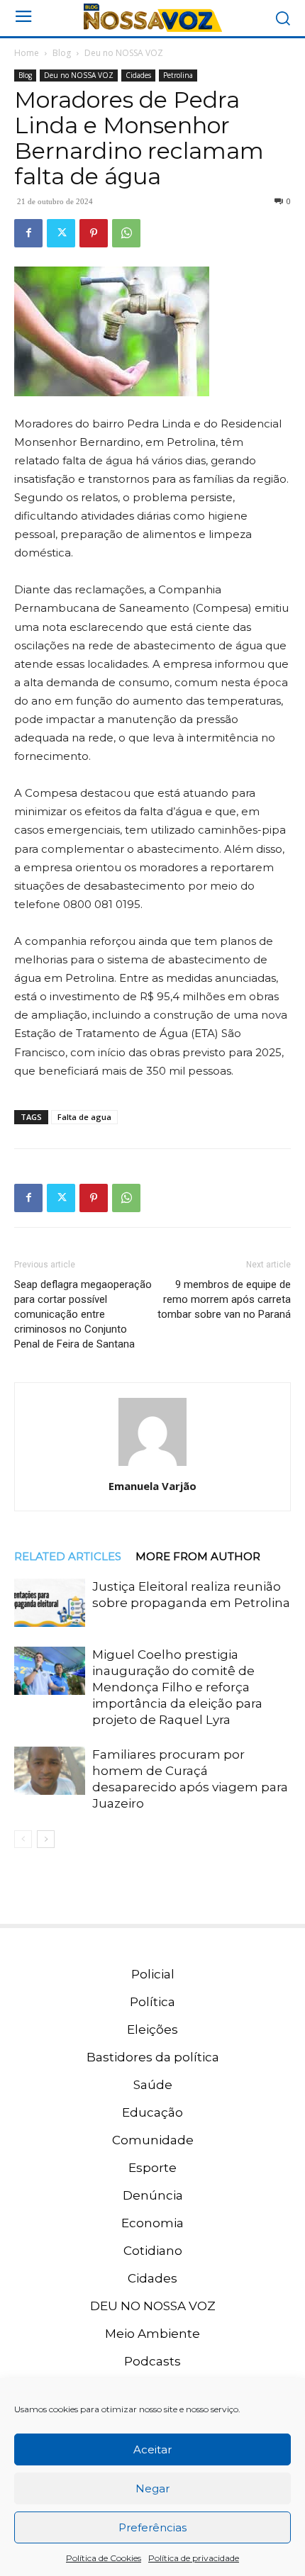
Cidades (138, 75)
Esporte (152, 2168)
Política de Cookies (104, 2558)
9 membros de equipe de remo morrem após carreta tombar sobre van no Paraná (224, 1299)
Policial (153, 1974)
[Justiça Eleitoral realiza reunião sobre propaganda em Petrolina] (50, 1603)
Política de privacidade (194, 2558)
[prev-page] (23, 1839)
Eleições (152, 2029)
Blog (62, 53)
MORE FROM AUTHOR (198, 1556)
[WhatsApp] (126, 233)
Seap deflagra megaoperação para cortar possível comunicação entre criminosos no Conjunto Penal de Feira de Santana (83, 1314)
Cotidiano (153, 2251)
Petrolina (178, 75)
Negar (152, 2488)
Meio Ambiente (152, 2334)
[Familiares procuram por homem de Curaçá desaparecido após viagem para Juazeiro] (50, 1771)
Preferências (152, 2527)
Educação (152, 2112)
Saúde (153, 2085)
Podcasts (152, 2361)
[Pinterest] (94, 233)
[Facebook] (28, 233)
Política (152, 2002)
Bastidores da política (153, 2057)
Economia (152, 2223)
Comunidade (153, 2140)
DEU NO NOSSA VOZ (153, 2306)
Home (27, 53)
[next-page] (46, 1839)
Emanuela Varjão (152, 1486)
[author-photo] (152, 1466)
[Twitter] (61, 233)
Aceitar (152, 2449)
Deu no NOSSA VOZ (124, 53)
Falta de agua (84, 1117)
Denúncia (153, 2195)
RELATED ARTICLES (68, 1556)
